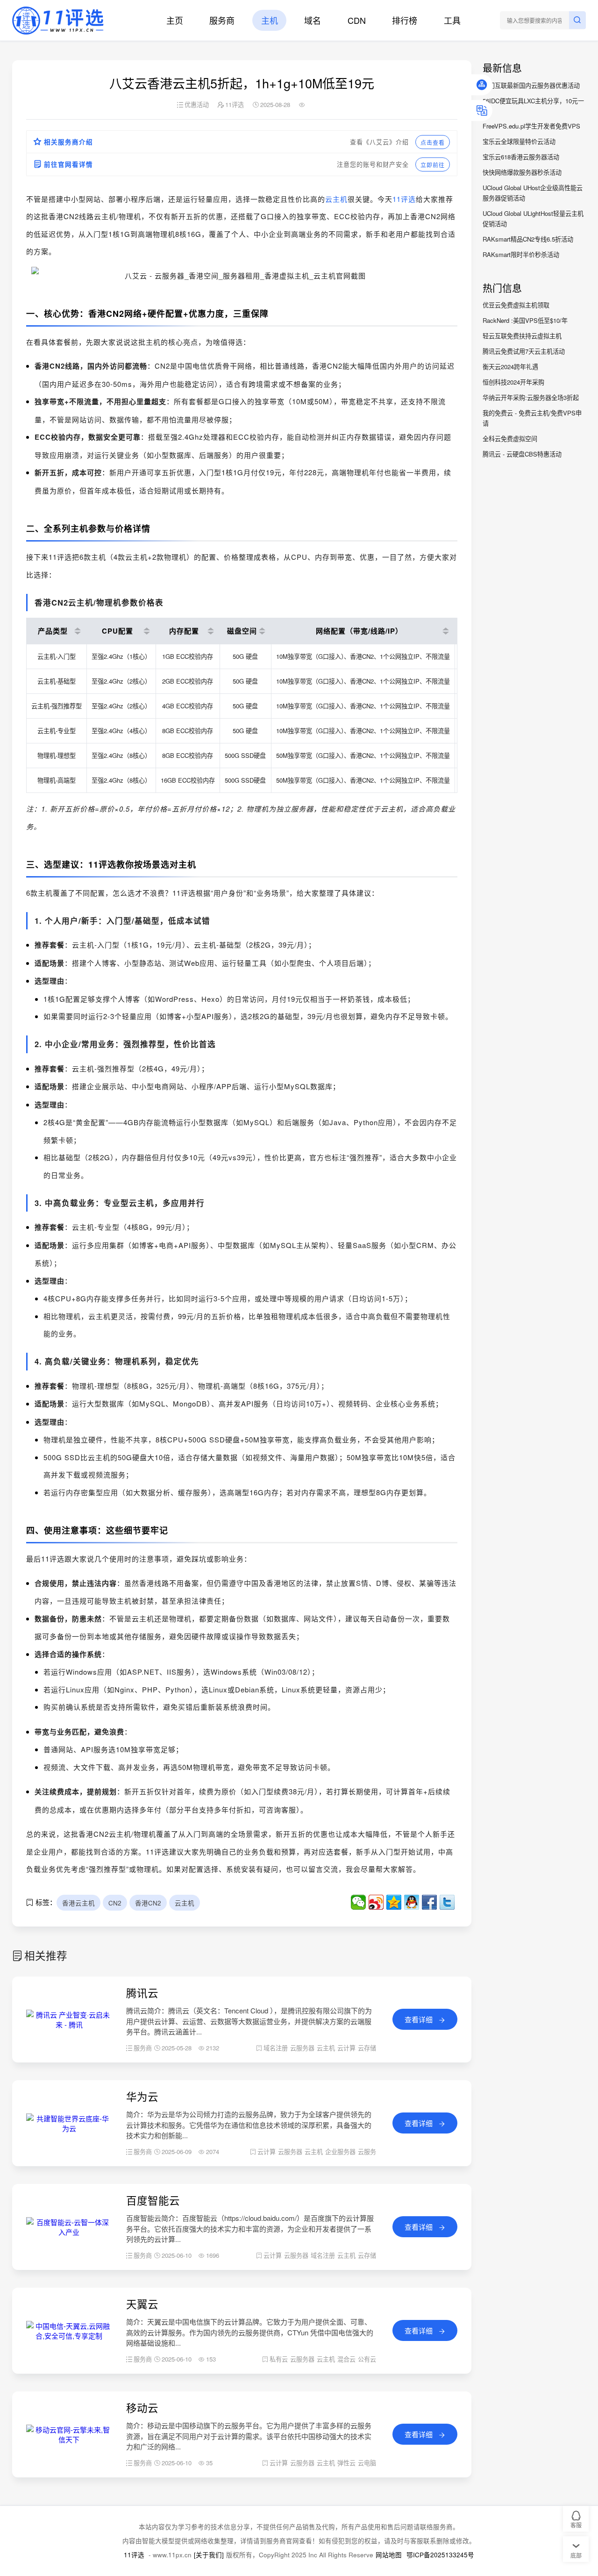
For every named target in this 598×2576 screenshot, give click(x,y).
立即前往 (433, 165)
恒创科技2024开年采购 (513, 382)
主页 (175, 20)
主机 (270, 20)
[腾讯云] (69, 2024)
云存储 (367, 2048)
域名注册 (276, 2048)
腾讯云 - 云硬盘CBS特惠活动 (522, 454)
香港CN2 (148, 1902)
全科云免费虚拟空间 (510, 439)
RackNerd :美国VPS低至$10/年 (525, 320)
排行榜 (405, 20)
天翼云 (142, 2304)
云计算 (346, 2048)
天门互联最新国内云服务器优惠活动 (531, 85)
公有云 (367, 2359)
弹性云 (346, 2463)
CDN (357, 20)
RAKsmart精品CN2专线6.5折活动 (528, 239)
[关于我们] (209, 2555)
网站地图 (389, 2555)
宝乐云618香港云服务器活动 (521, 157)
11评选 (404, 199)
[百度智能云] (69, 2232)
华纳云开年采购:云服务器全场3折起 (531, 397)
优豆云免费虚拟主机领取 (516, 305)
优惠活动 (197, 104)
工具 (452, 20)
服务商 (222, 20)
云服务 (367, 2151)
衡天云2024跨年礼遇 (510, 367)
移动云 (142, 2407)
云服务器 (302, 2048)
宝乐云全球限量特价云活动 (519, 141)
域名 (313, 20)
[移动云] (69, 2439)
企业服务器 (340, 2151)
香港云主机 (78, 1902)
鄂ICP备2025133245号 (440, 2555)
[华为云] (69, 2128)
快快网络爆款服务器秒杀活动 (522, 172)
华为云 (142, 2096)
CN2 (115, 1902)
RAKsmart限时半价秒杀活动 (521, 254)
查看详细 (420, 2019)
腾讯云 (142, 1992)
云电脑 (367, 2463)
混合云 (346, 2359)
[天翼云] (69, 2336)
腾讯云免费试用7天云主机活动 (524, 351)
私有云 (279, 2359)
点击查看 (433, 142)
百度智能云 (153, 2200)
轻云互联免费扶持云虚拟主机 (522, 336)
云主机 (336, 199)
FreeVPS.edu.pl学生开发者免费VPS (531, 126)
